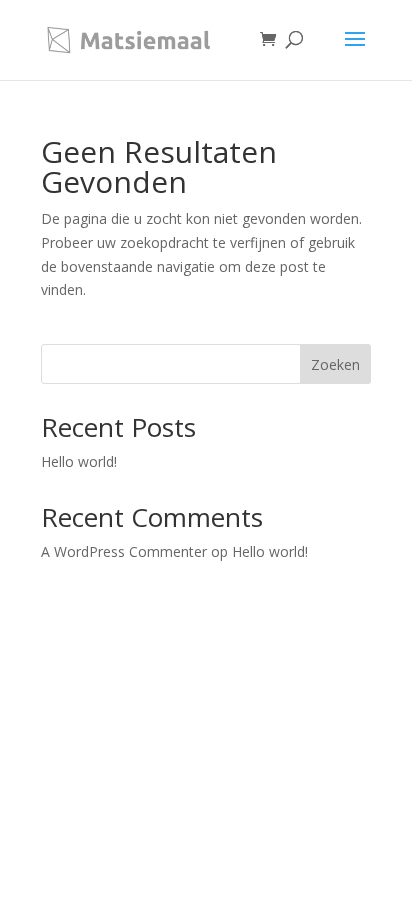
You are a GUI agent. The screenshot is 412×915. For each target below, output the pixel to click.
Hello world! (79, 461)
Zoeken (335, 364)
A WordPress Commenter (124, 551)
